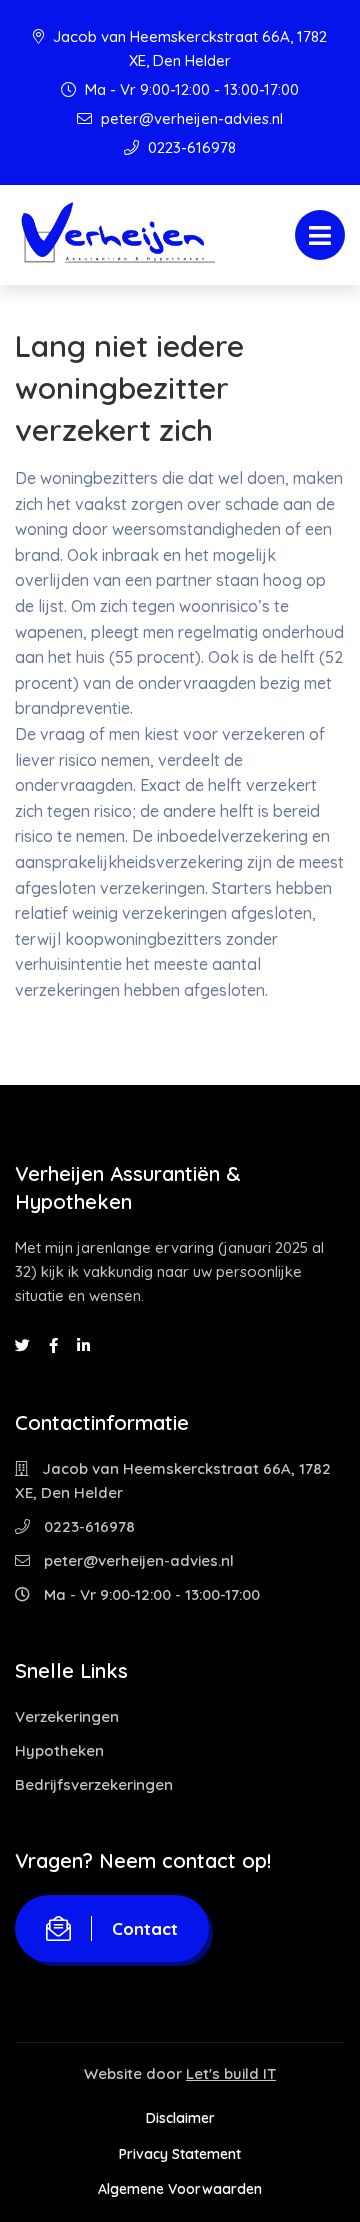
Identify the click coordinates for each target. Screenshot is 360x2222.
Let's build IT (231, 2073)
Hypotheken (59, 1750)
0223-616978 (190, 147)
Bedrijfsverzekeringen (94, 1784)
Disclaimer (180, 2118)
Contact (145, 1928)
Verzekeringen (67, 1716)
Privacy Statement (180, 2154)
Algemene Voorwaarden (180, 2189)
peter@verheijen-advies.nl (190, 118)
